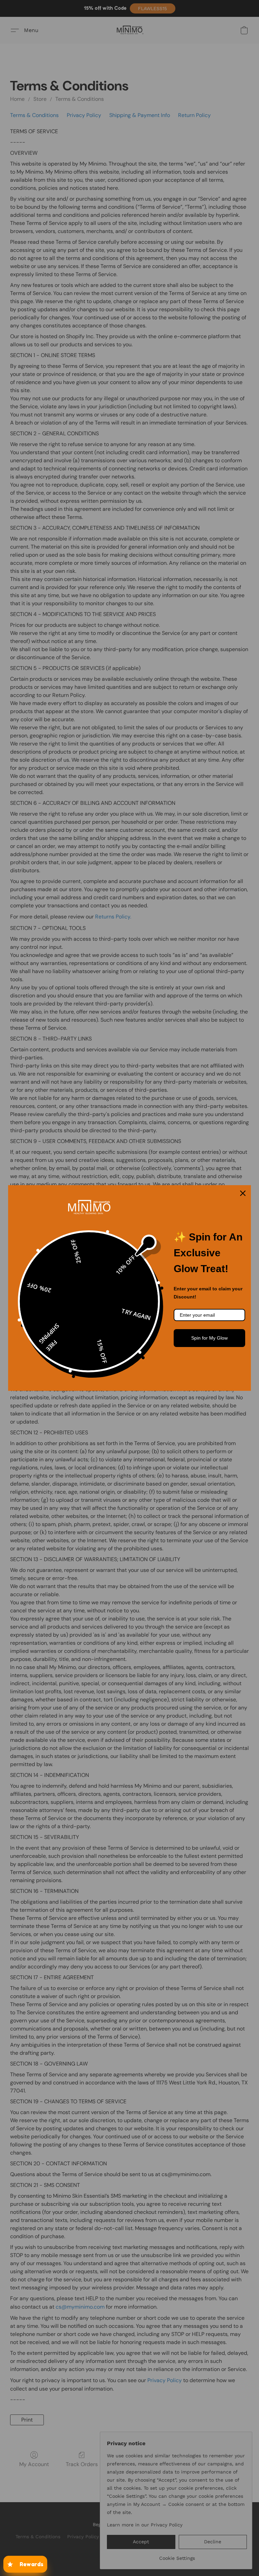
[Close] (243, 1193)
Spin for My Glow (209, 1338)
